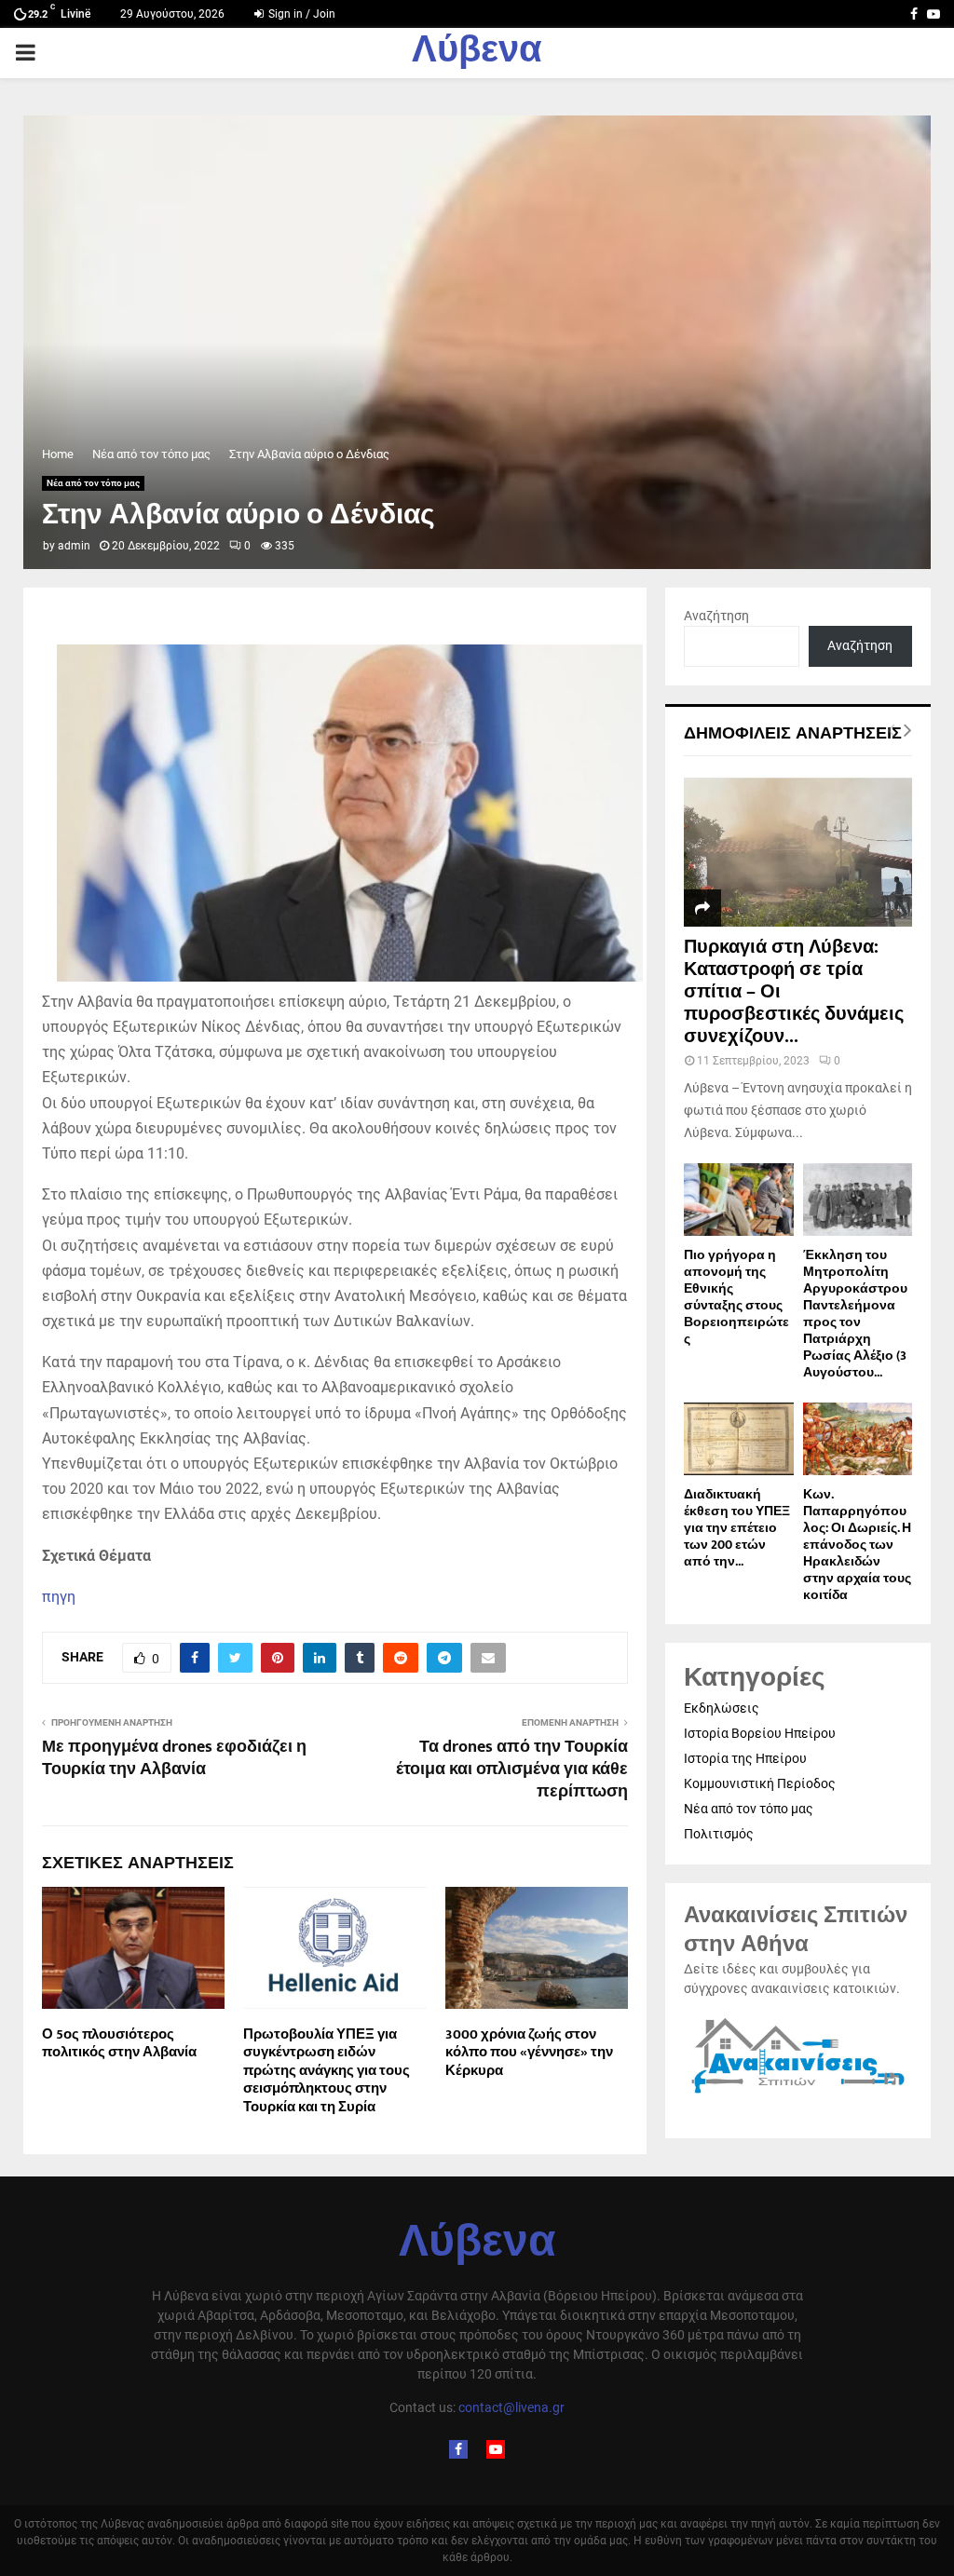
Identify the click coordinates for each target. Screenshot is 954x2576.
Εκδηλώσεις (722, 1708)
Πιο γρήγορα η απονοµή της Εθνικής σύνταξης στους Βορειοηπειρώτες (736, 1297)
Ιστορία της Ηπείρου (745, 1758)
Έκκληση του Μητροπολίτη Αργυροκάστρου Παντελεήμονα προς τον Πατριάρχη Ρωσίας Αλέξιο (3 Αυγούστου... (855, 1314)
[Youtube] (496, 2449)
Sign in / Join (300, 14)
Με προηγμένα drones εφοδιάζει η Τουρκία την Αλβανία (174, 1758)
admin (74, 546)
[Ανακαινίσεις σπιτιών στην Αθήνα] (798, 2094)
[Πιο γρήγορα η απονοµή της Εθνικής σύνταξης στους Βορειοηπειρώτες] (739, 1200)
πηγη (59, 1597)
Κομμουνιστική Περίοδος (760, 1783)
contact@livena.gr (511, 2407)
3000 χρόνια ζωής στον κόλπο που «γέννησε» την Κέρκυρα (529, 2053)
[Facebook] (458, 2449)
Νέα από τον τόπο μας (93, 483)
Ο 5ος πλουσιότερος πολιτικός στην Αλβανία (119, 2044)
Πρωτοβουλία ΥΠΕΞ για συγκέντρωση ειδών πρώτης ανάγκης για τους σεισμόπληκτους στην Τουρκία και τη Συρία (327, 2071)
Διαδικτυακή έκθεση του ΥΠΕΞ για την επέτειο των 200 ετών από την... (737, 1528)
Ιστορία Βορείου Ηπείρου (760, 1733)
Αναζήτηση (716, 616)
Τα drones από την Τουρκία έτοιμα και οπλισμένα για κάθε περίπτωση (512, 1769)
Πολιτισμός (719, 1834)
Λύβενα (477, 53)
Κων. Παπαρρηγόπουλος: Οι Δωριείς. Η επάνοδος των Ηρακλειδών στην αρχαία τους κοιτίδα (857, 1545)
